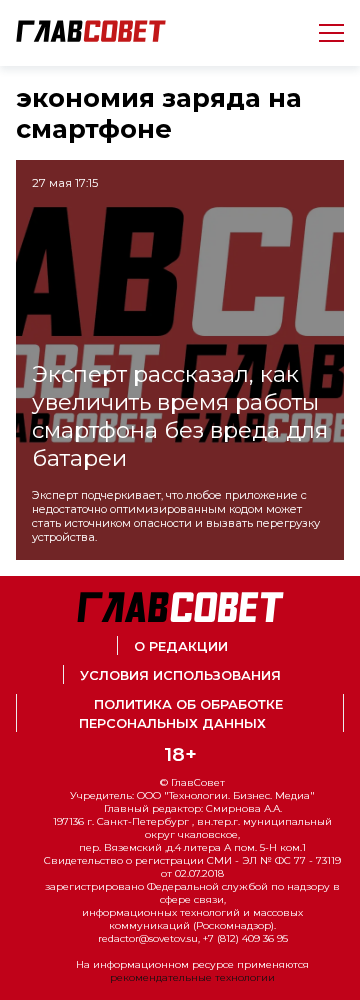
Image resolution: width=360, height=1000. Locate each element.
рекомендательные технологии (192, 977)
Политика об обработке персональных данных (181, 714)
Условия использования (180, 675)
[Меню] (323, 33)
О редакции (181, 646)
